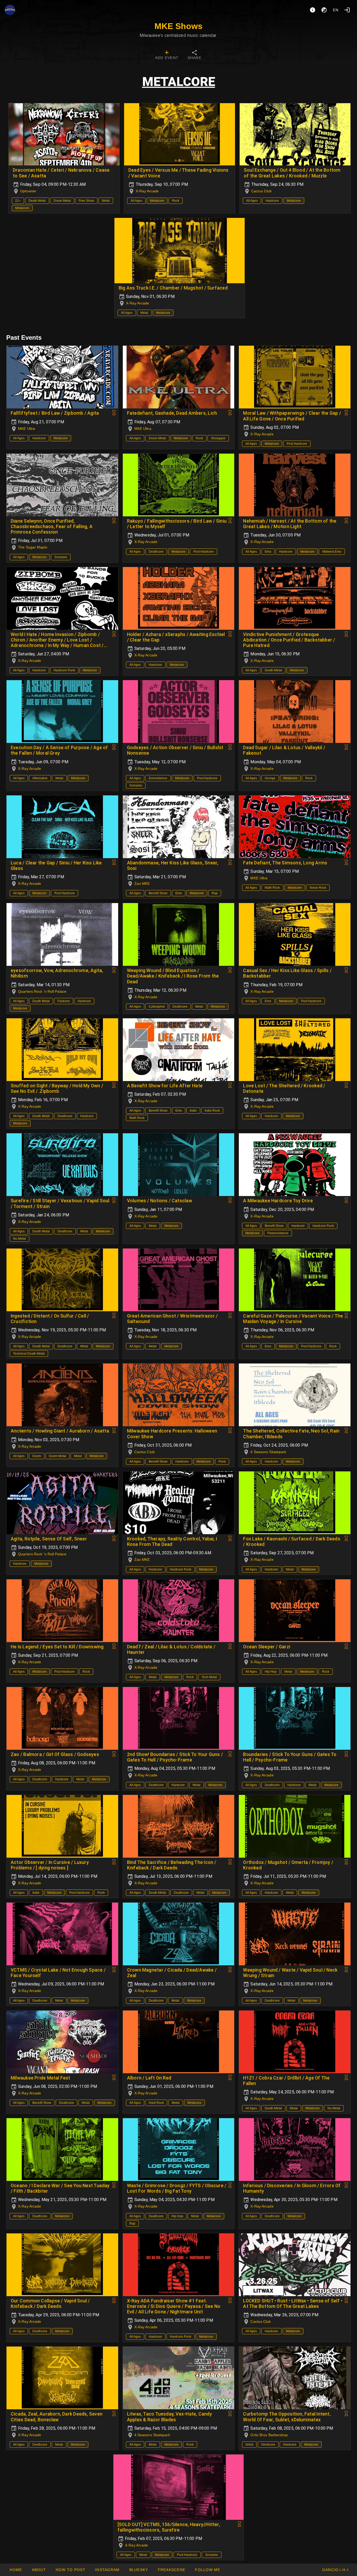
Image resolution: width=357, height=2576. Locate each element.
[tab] (167, 55)
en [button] (336, 10)
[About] (313, 10)
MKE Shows (179, 26)
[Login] (347, 10)
